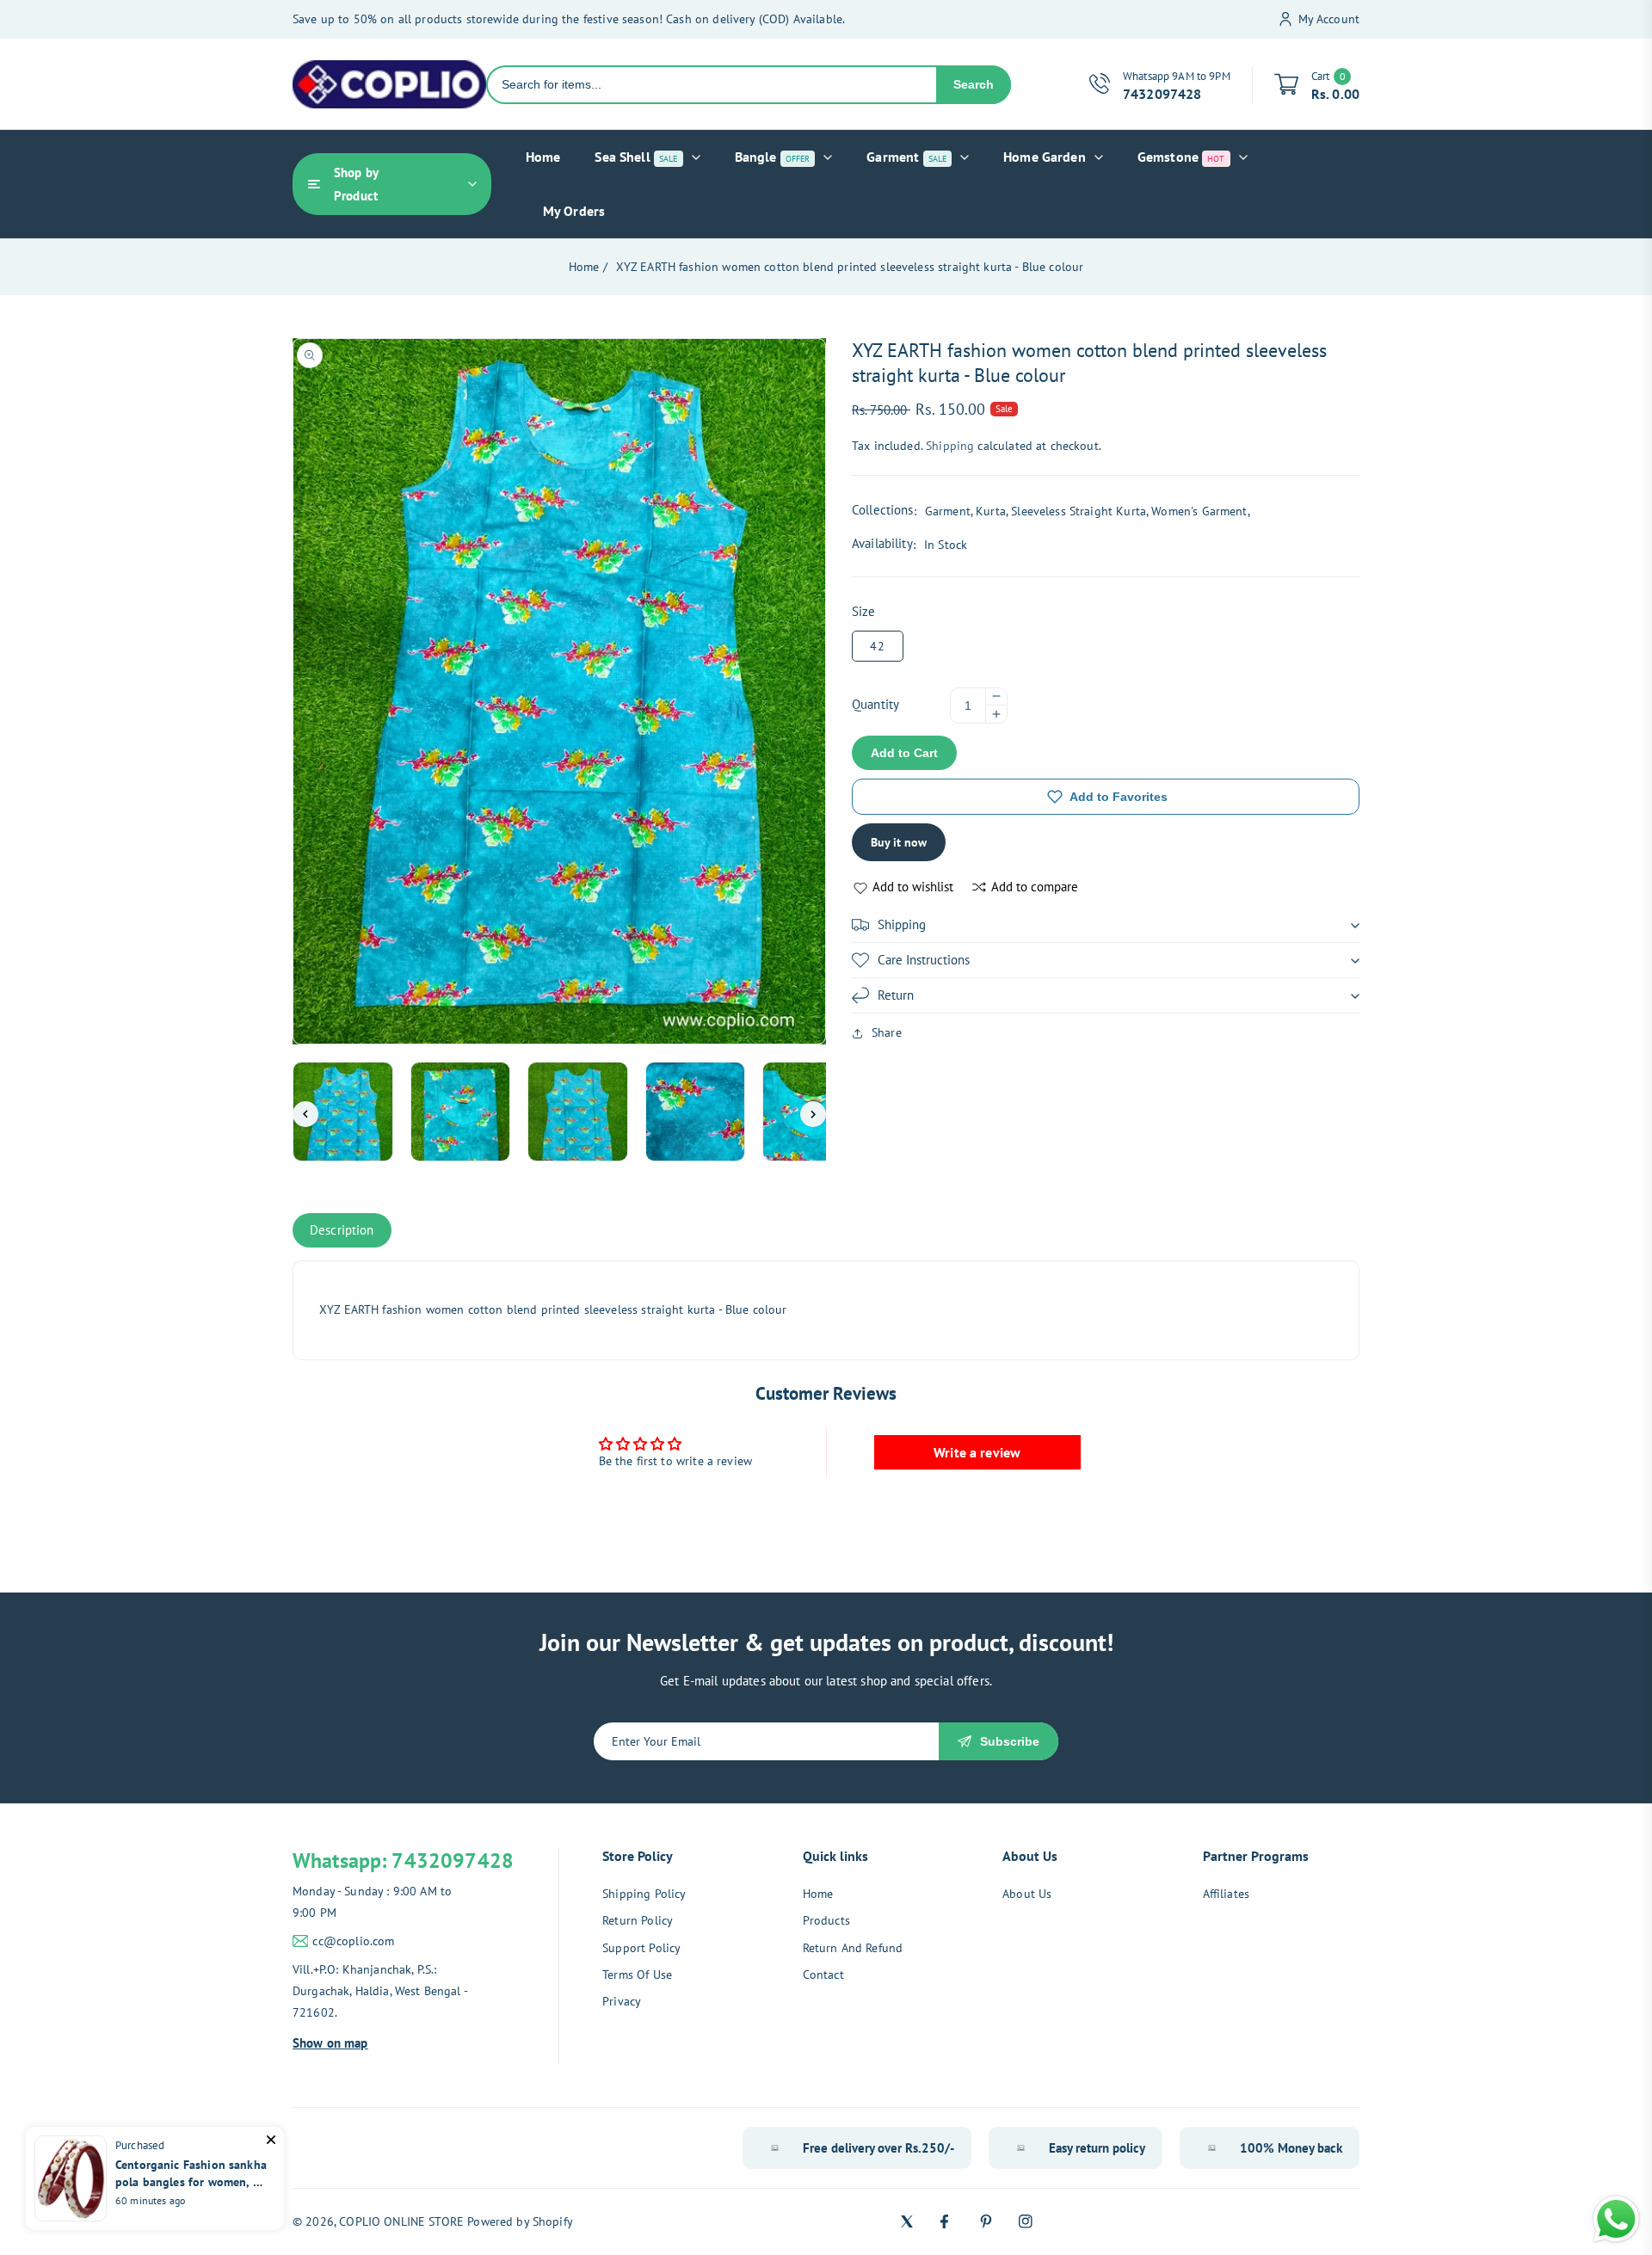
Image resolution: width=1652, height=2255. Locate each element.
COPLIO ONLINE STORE (401, 2221)
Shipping (950, 446)
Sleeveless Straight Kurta (1079, 511)
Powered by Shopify (520, 2221)
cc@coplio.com (353, 1941)
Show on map (330, 2043)
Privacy (622, 2001)
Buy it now (899, 842)
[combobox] (712, 85)
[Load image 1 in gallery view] (343, 1112)
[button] (1106, 925)
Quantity (875, 704)
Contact (823, 1975)
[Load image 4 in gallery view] (696, 1112)
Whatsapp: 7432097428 (403, 1861)
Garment (948, 511)
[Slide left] (305, 1114)
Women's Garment (1199, 511)
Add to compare (1035, 887)
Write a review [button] (977, 1452)
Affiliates (1227, 1894)
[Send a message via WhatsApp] (1616, 2219)
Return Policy (638, 1920)
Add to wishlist (913, 887)
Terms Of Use (637, 1975)
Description (342, 1230)
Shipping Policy (644, 1894)
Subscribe (1010, 1741)
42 (878, 646)
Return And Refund (853, 1948)
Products (826, 1920)
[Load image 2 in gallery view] (461, 1112)
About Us (1027, 1894)
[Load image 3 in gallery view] (578, 1112)
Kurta (991, 511)
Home (584, 267)
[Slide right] (813, 1114)
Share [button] (887, 1032)
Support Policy (641, 1948)
